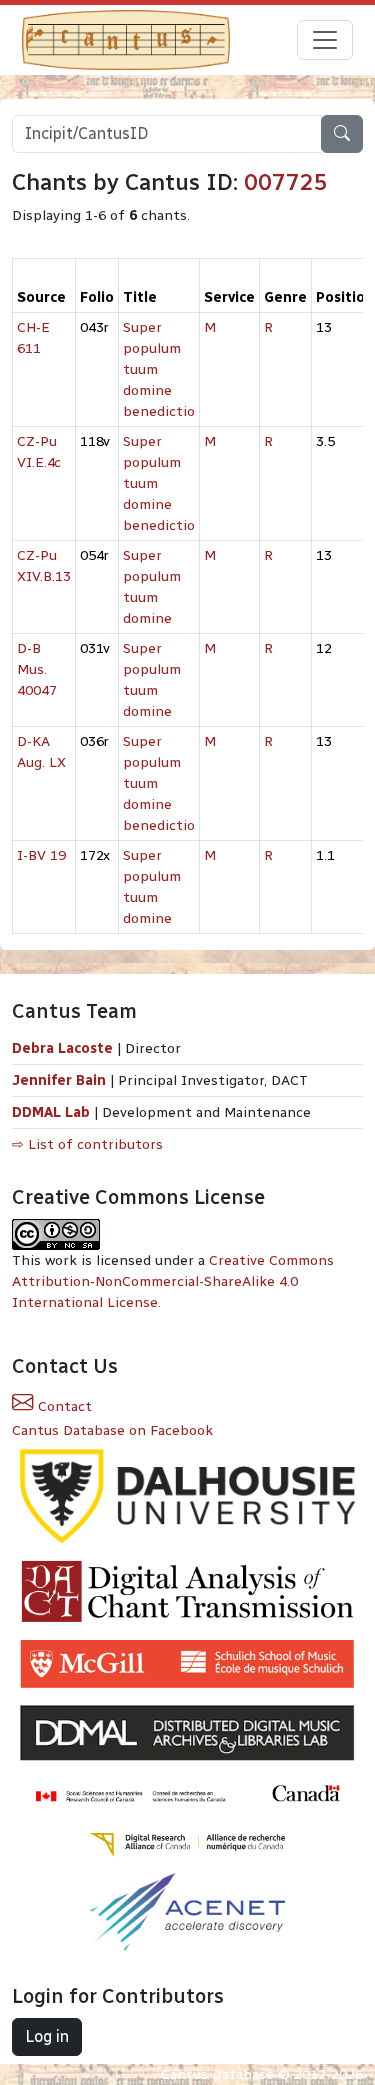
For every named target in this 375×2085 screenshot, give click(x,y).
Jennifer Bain (61, 1080)
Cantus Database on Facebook (112, 1430)
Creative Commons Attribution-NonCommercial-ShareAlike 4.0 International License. (173, 1281)
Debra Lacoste (62, 1048)
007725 (286, 182)
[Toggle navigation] (325, 40)
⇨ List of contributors (87, 1144)
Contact (63, 1406)
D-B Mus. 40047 (37, 669)
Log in (47, 2036)
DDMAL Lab (51, 1112)
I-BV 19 (41, 855)
